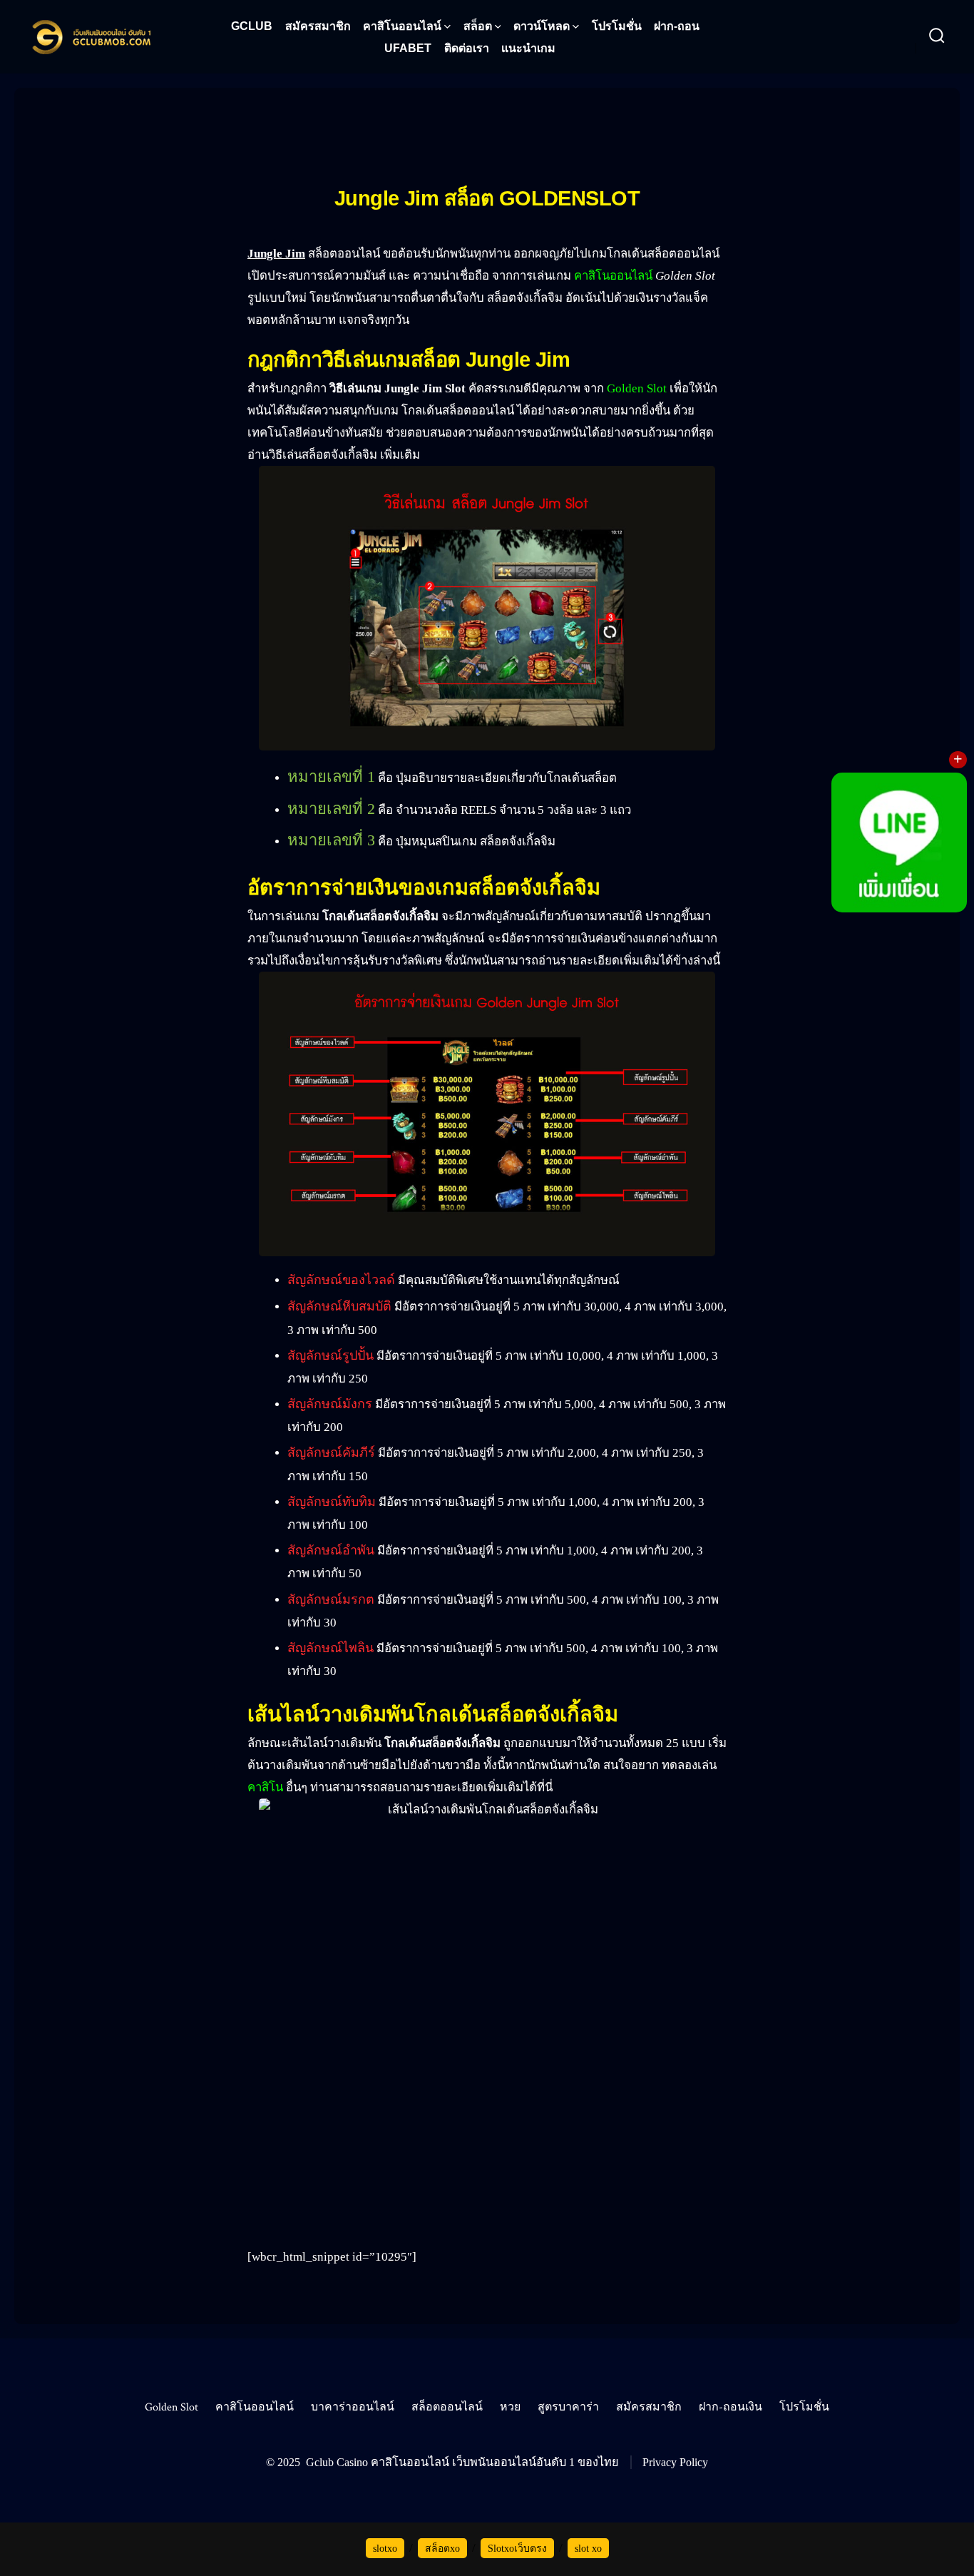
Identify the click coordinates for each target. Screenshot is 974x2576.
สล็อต (478, 26)
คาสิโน (265, 1787)
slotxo (385, 2549)
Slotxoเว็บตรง (517, 2549)
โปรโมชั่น (617, 26)
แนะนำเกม (528, 48)
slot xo (588, 2549)
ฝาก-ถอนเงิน (730, 2407)
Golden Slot (637, 388)
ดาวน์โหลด (542, 26)
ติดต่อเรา (467, 48)
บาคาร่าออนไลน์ (353, 2407)
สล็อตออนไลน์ (447, 2407)
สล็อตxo (442, 2549)
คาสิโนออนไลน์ (402, 26)
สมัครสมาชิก (318, 26)
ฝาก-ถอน (677, 26)
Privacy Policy (675, 2462)
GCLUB (252, 26)
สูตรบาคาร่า (568, 2407)
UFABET (408, 48)
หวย (510, 2407)
